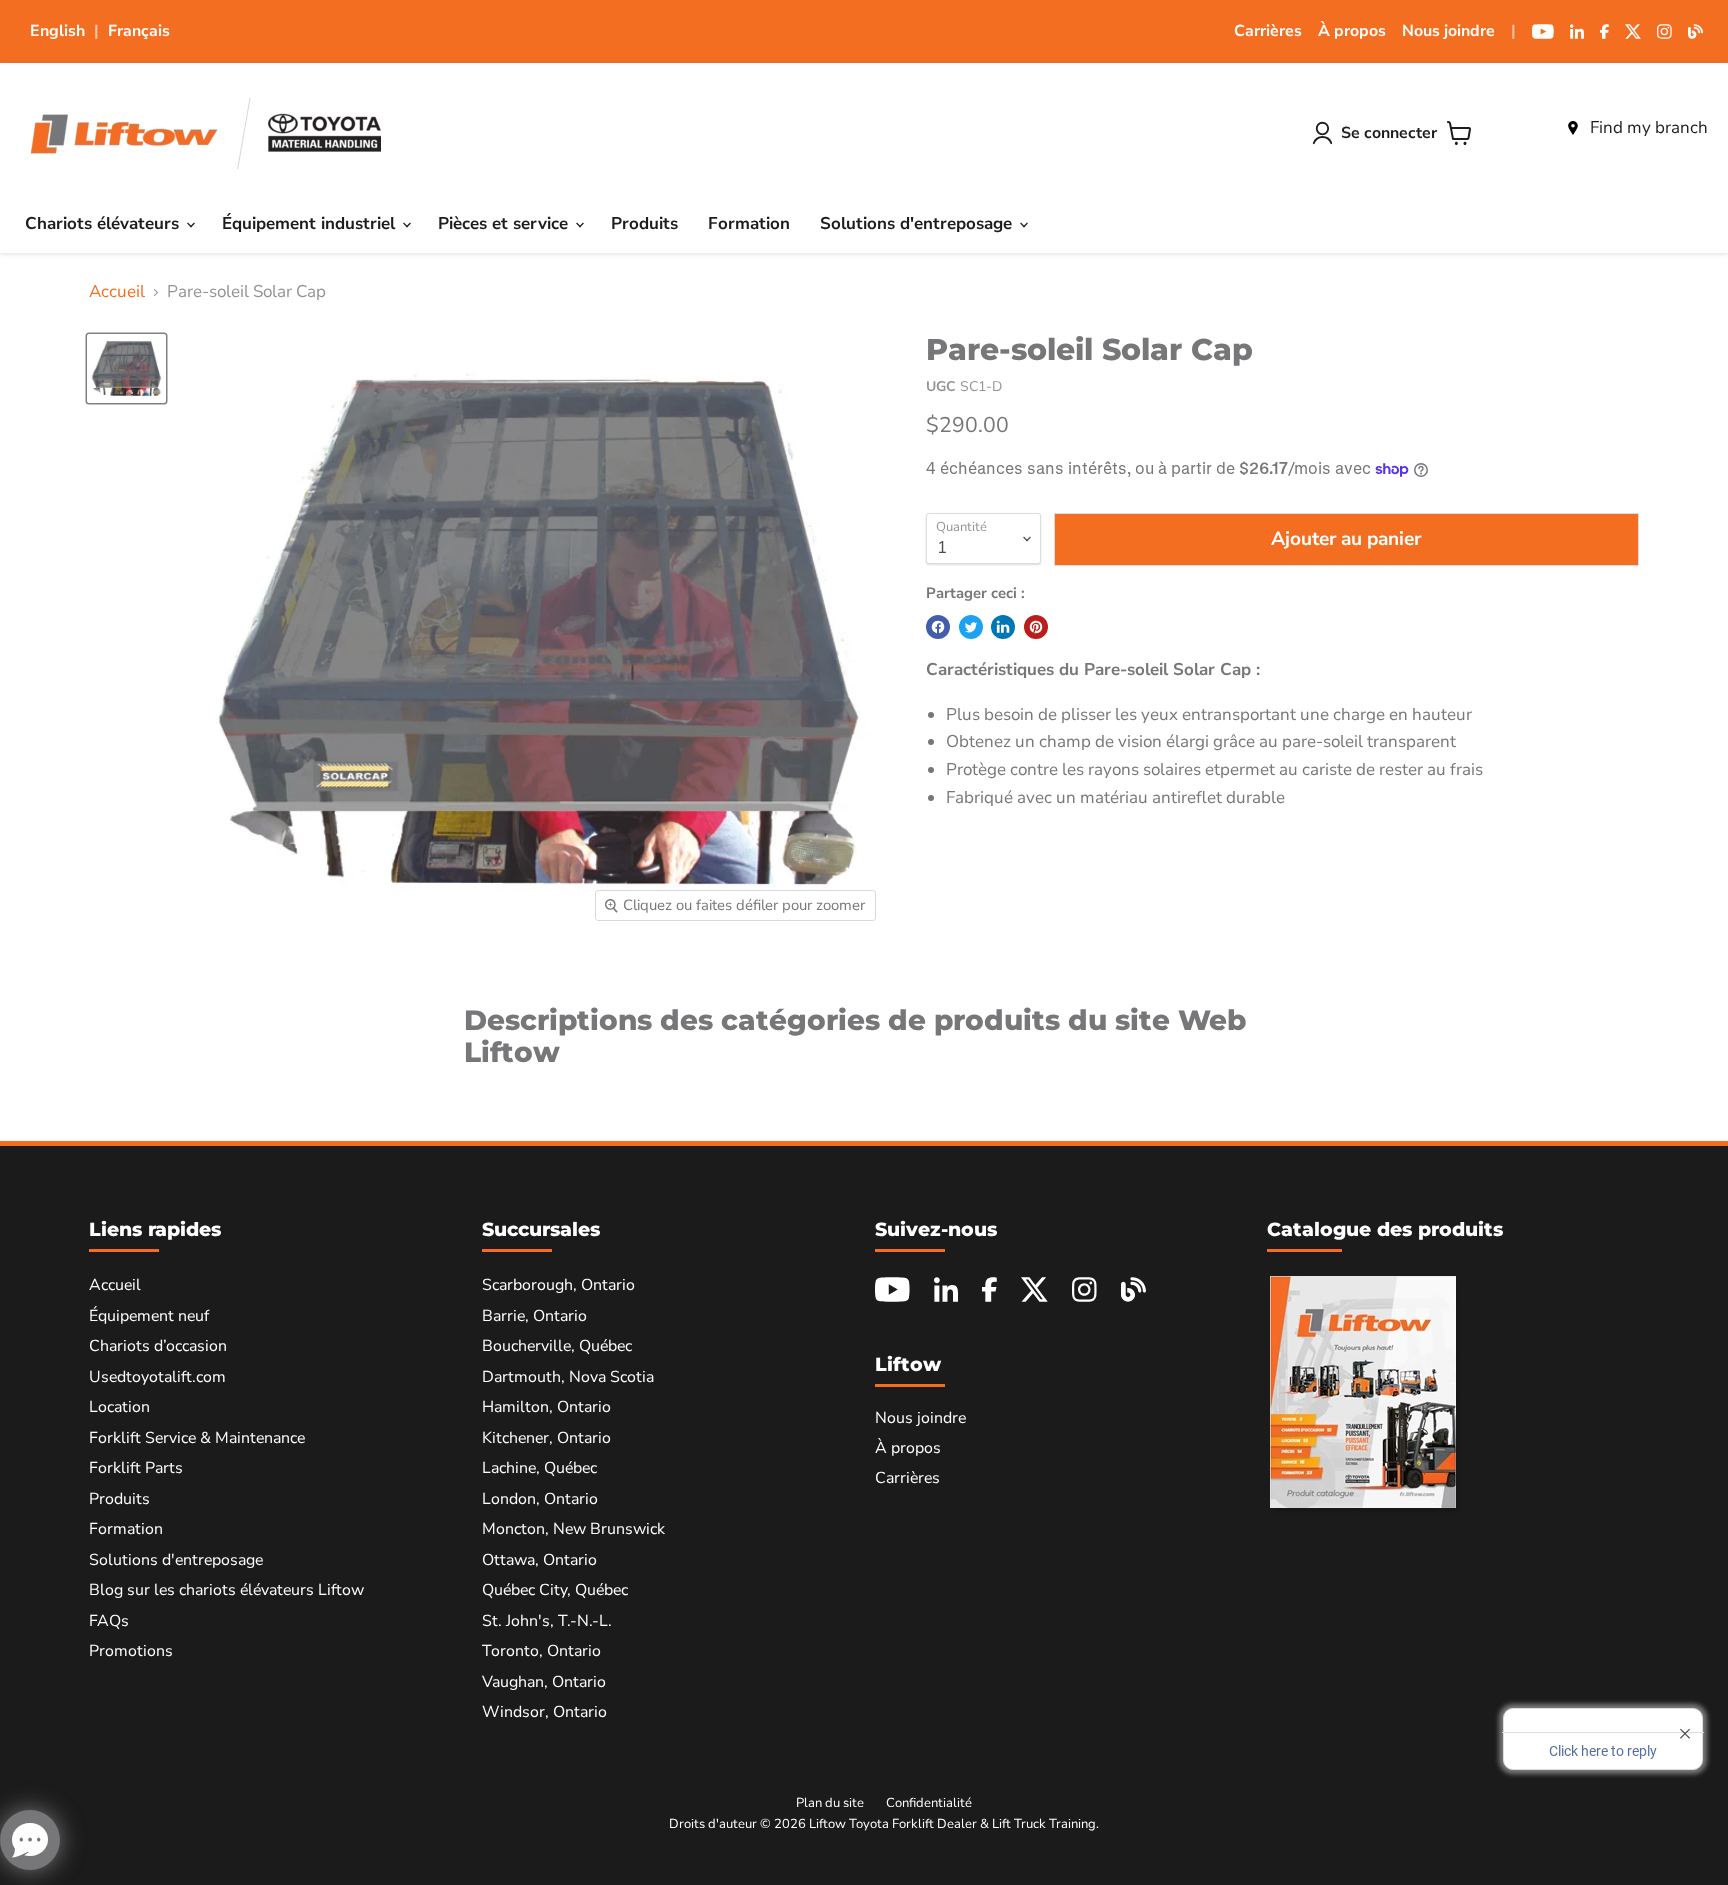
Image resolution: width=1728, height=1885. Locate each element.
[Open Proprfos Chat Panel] (30, 1840)
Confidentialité (929, 1803)
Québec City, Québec (555, 1590)
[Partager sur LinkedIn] (1003, 627)
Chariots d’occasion (158, 1346)
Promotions (131, 1651)
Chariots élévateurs (104, 223)
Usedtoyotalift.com (157, 1377)
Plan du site (830, 1803)
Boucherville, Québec (557, 1346)
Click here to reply (1603, 1751)
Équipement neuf (149, 1316)
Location (119, 1407)
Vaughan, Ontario (544, 1682)
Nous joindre (1448, 31)
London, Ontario (540, 1499)
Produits (644, 223)
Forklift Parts (136, 1468)
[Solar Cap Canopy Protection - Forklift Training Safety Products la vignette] (126, 368)
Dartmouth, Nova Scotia (568, 1377)
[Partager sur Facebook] (938, 627)
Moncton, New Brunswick (573, 1529)
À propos (1352, 31)
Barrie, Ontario (534, 1316)
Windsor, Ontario (544, 1712)
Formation (749, 223)
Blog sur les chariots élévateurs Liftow (226, 1590)
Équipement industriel (311, 223)
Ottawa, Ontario (539, 1560)
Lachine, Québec (539, 1468)
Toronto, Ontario (541, 1651)
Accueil (117, 292)
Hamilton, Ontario (546, 1407)
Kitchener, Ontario (546, 1438)
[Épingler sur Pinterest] (1036, 627)
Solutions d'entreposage (918, 223)
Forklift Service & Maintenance (197, 1438)
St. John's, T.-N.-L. (547, 1621)
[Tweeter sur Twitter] (971, 627)
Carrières (1268, 31)
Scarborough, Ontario (558, 1285)
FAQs (109, 1621)
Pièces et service (505, 223)
